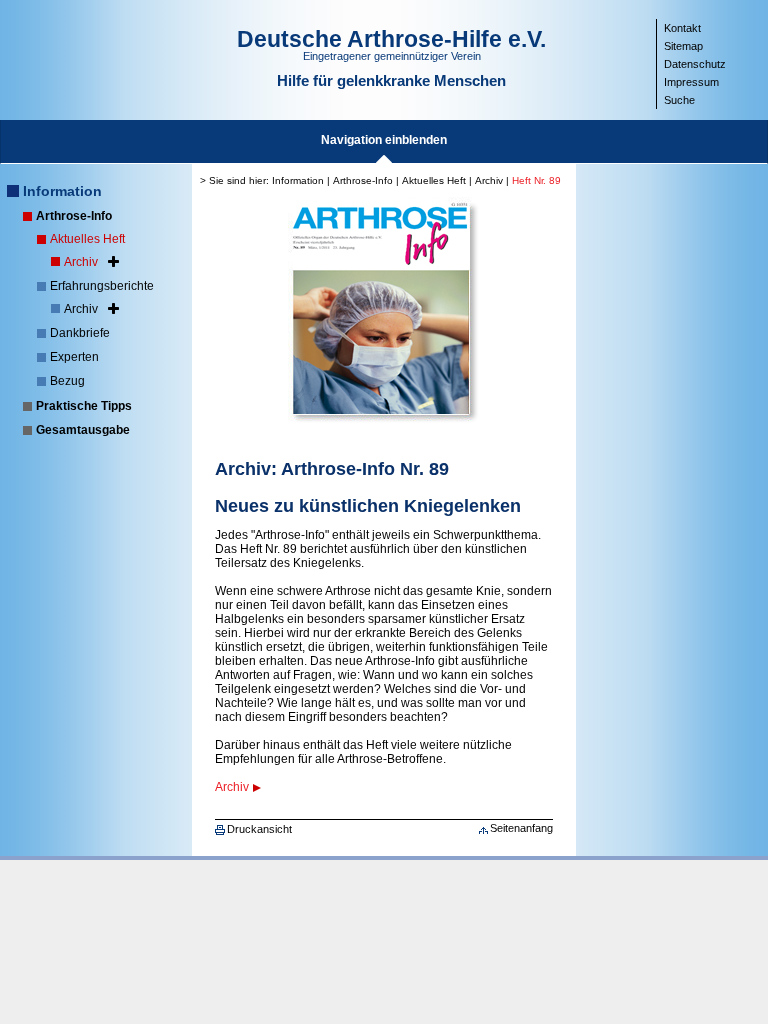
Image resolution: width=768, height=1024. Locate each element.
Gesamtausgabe (83, 430)
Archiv (81, 262)
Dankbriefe (80, 333)
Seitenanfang (521, 828)
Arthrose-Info (74, 216)
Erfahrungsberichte (102, 286)
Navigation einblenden (384, 140)
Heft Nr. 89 (536, 180)
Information (62, 191)
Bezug (67, 381)
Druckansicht (259, 829)
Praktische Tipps (84, 406)
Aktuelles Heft (87, 239)
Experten (74, 357)
